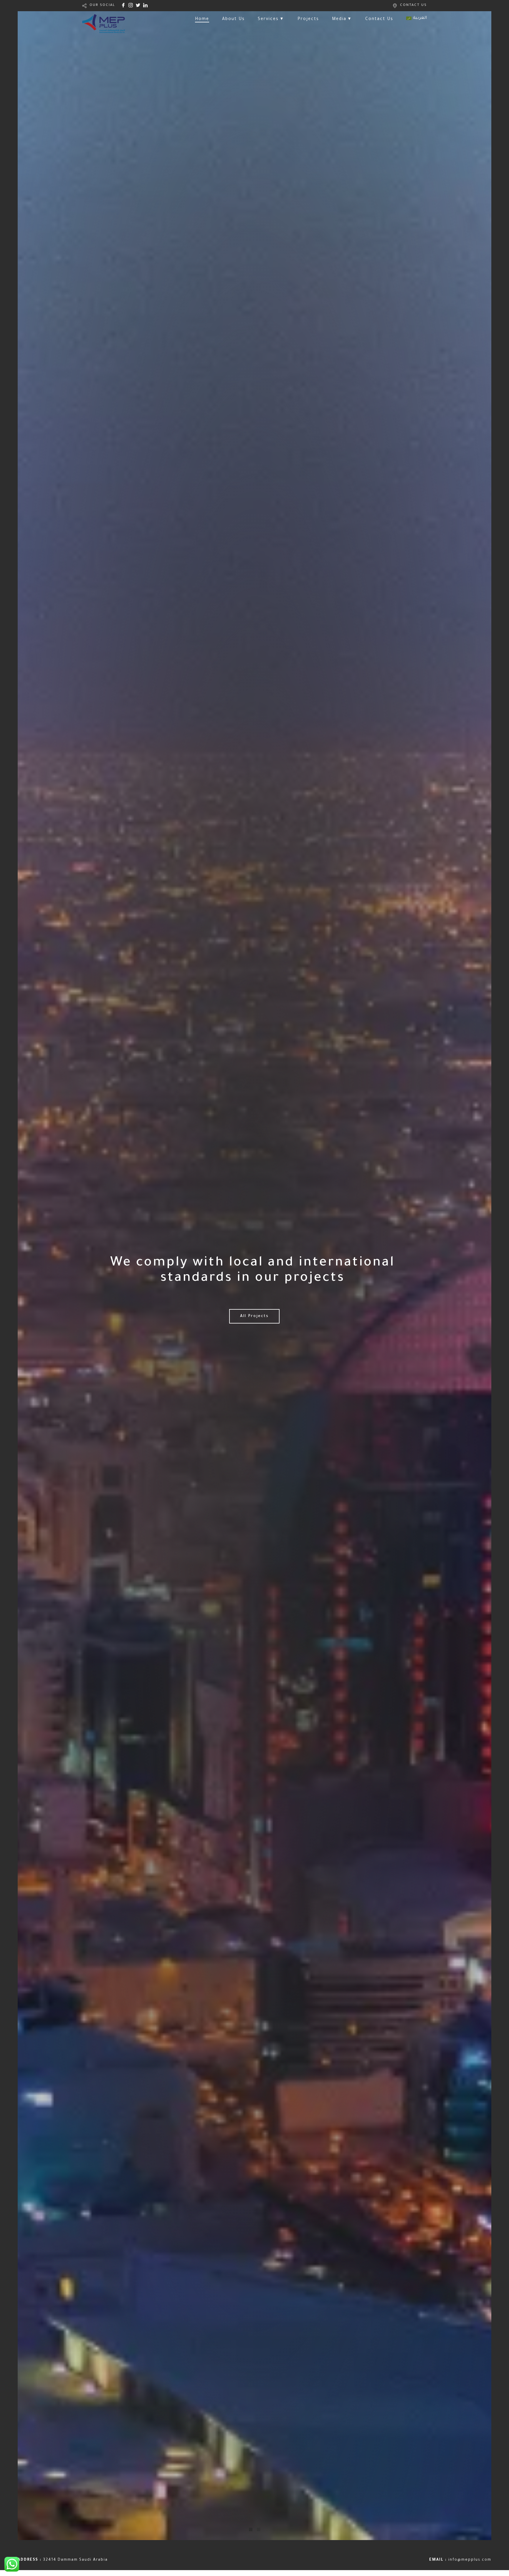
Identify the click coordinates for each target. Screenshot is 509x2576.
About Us (233, 19)
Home (202, 19)
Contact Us (379, 19)
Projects (308, 19)
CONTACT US (413, 5)
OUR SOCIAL (102, 5)
